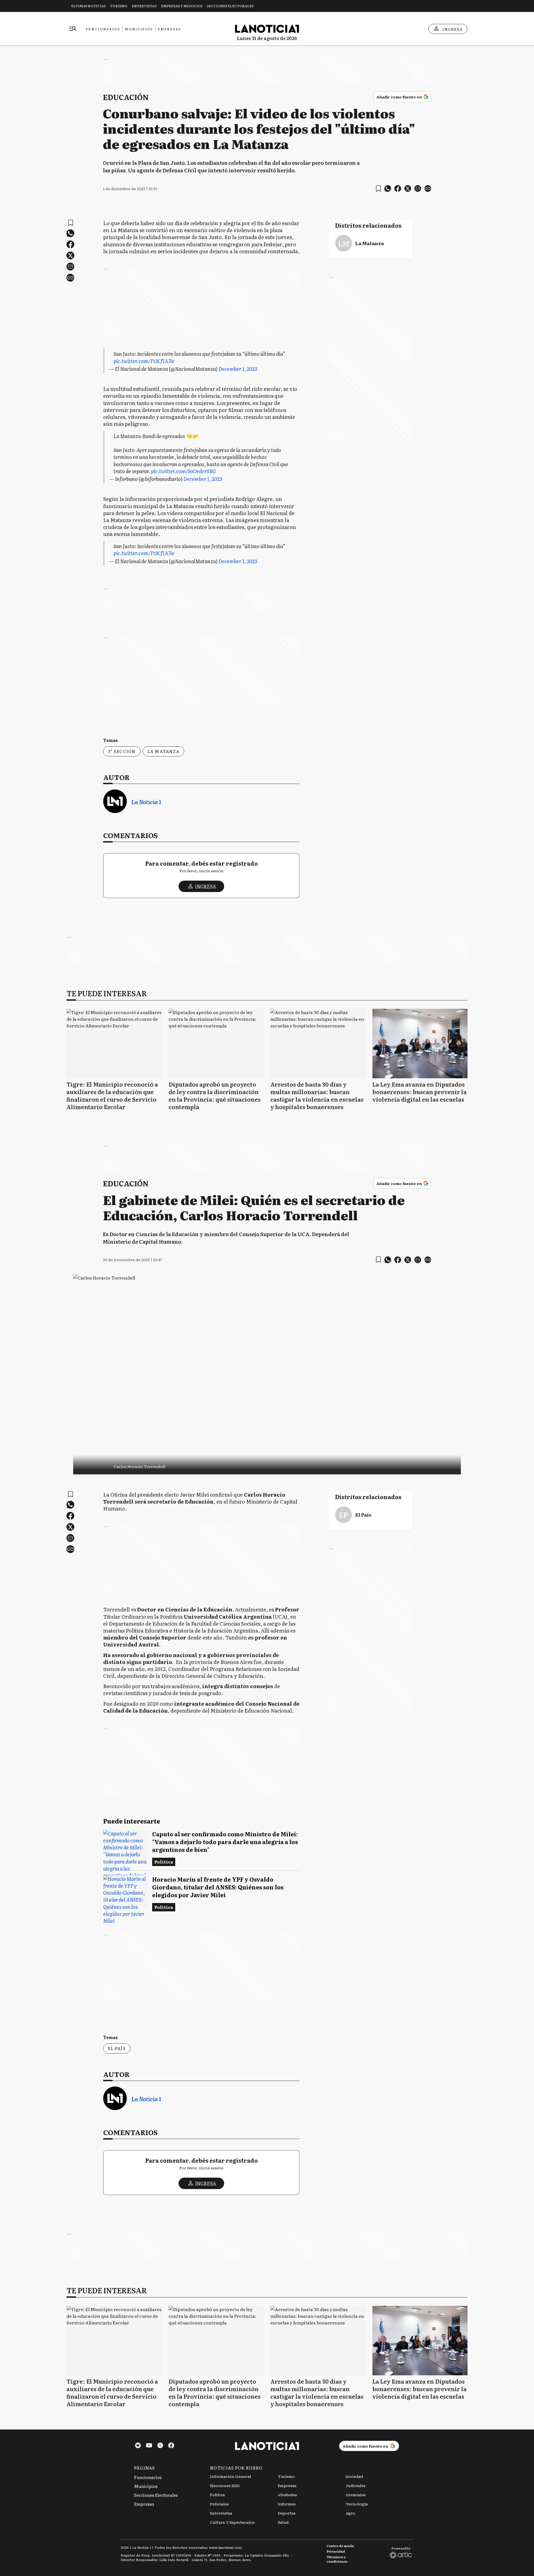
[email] (418, 188)
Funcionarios (103, 29)
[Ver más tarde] (378, 189)
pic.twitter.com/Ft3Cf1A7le (144, 361)
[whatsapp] (388, 188)
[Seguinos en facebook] (171, 2446)
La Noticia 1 (146, 802)
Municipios (139, 29)
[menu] (73, 29)
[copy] (428, 188)
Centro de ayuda (340, 2546)
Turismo (119, 6)
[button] (267, 1465)
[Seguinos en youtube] (149, 2446)
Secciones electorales (230, 6)
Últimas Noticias (88, 6)
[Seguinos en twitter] (160, 2446)
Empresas (169, 29)
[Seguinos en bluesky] (138, 2446)
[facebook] (398, 188)
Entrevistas (144, 6)
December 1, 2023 (238, 369)
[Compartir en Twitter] (408, 188)
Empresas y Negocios (182, 6)
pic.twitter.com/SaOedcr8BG (183, 471)
